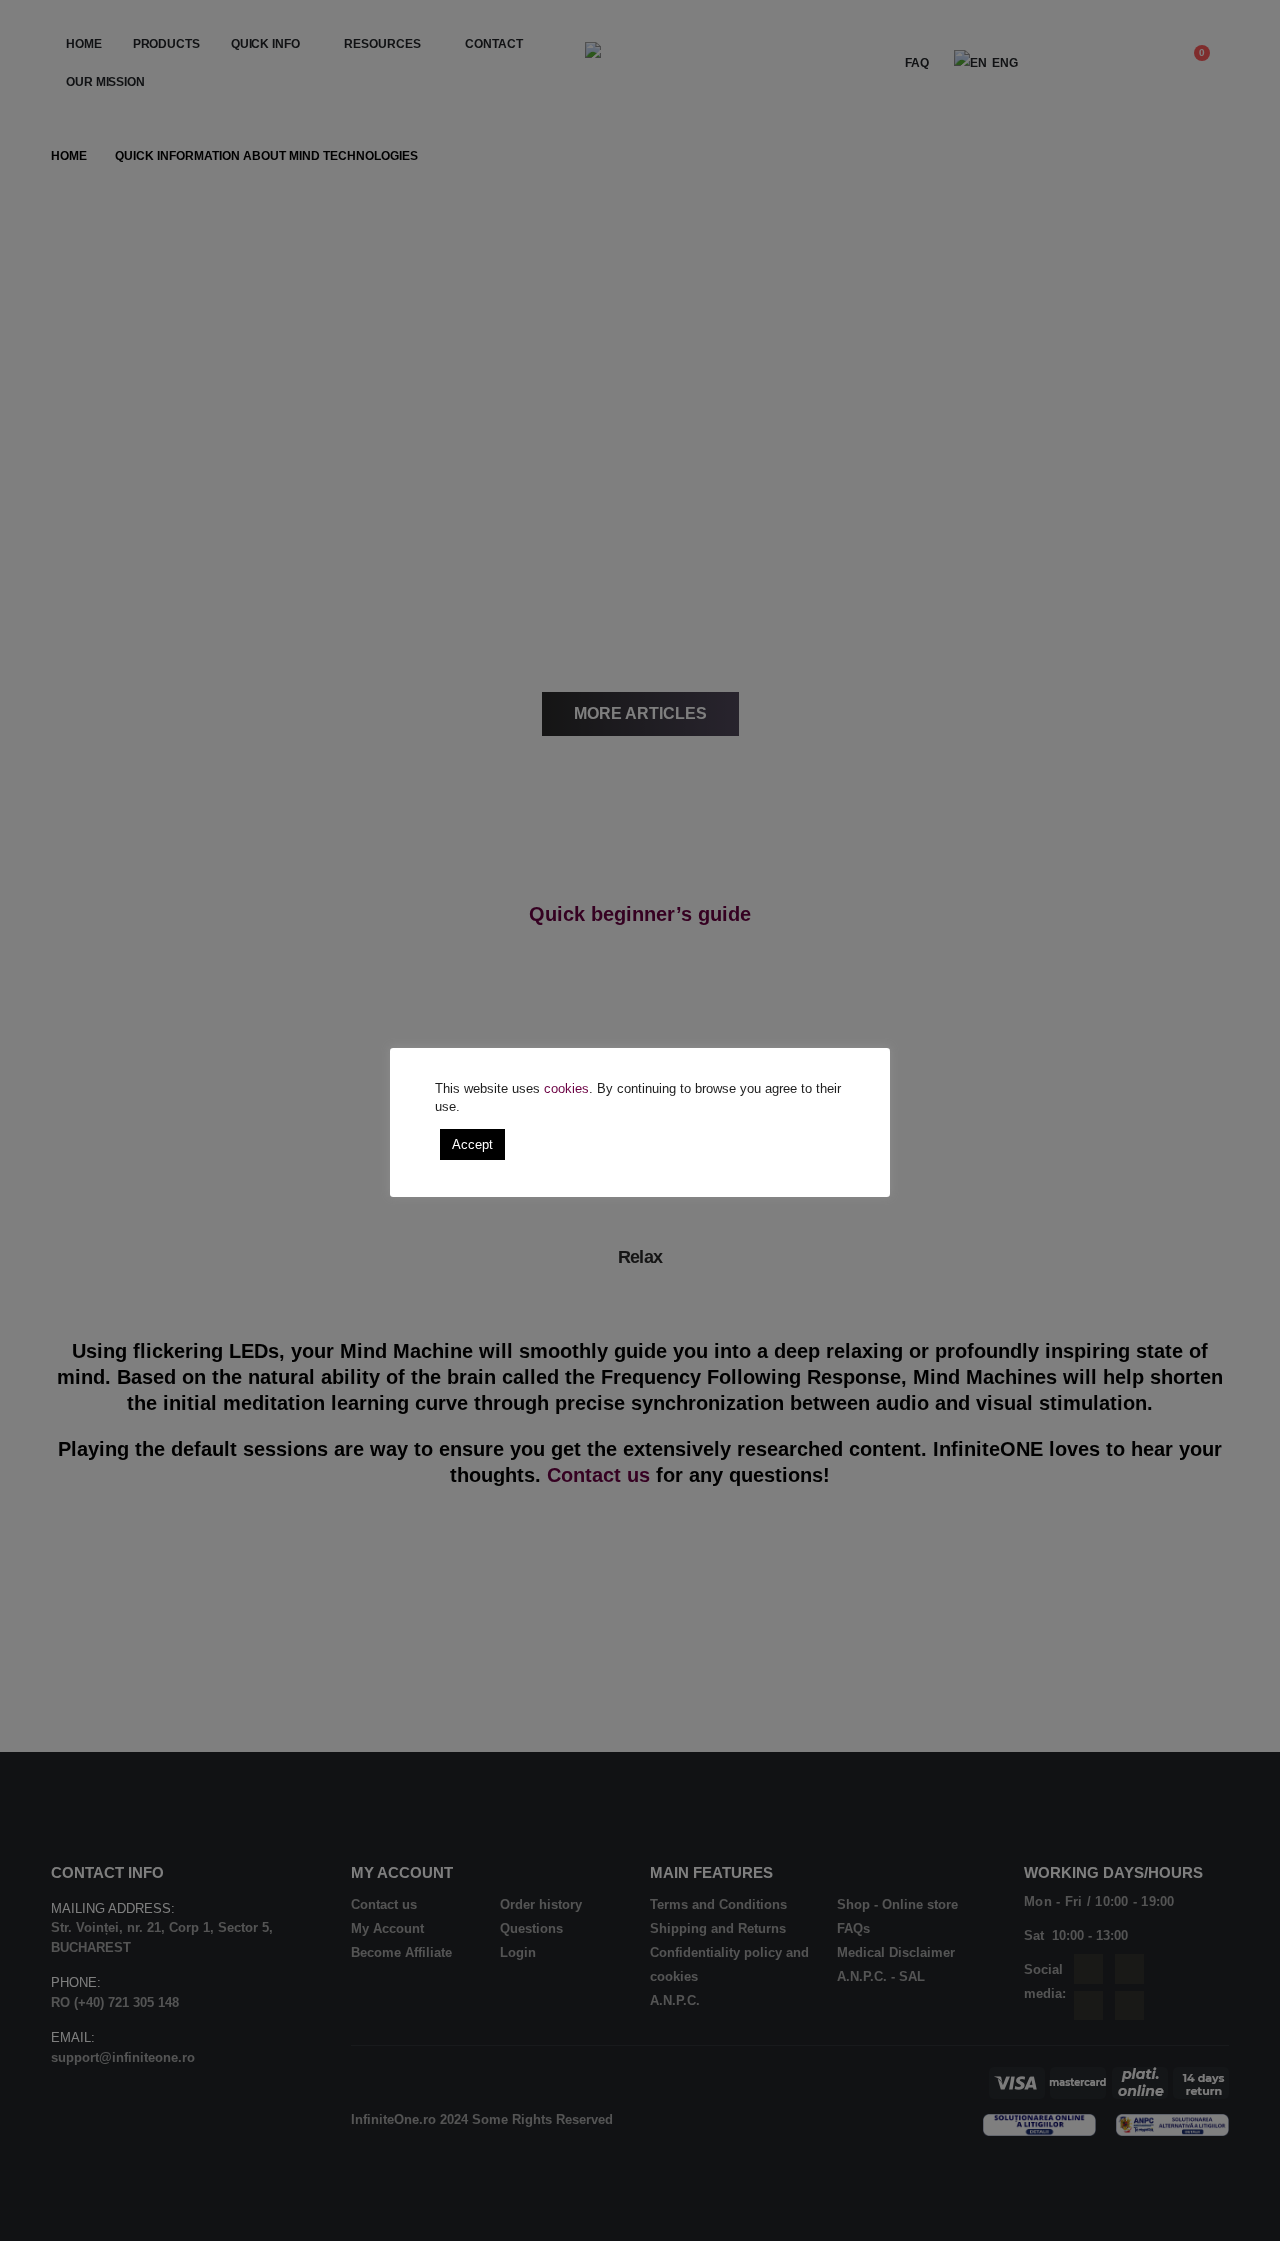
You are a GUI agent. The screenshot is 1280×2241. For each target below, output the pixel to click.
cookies (566, 1088)
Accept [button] (472, 1144)
